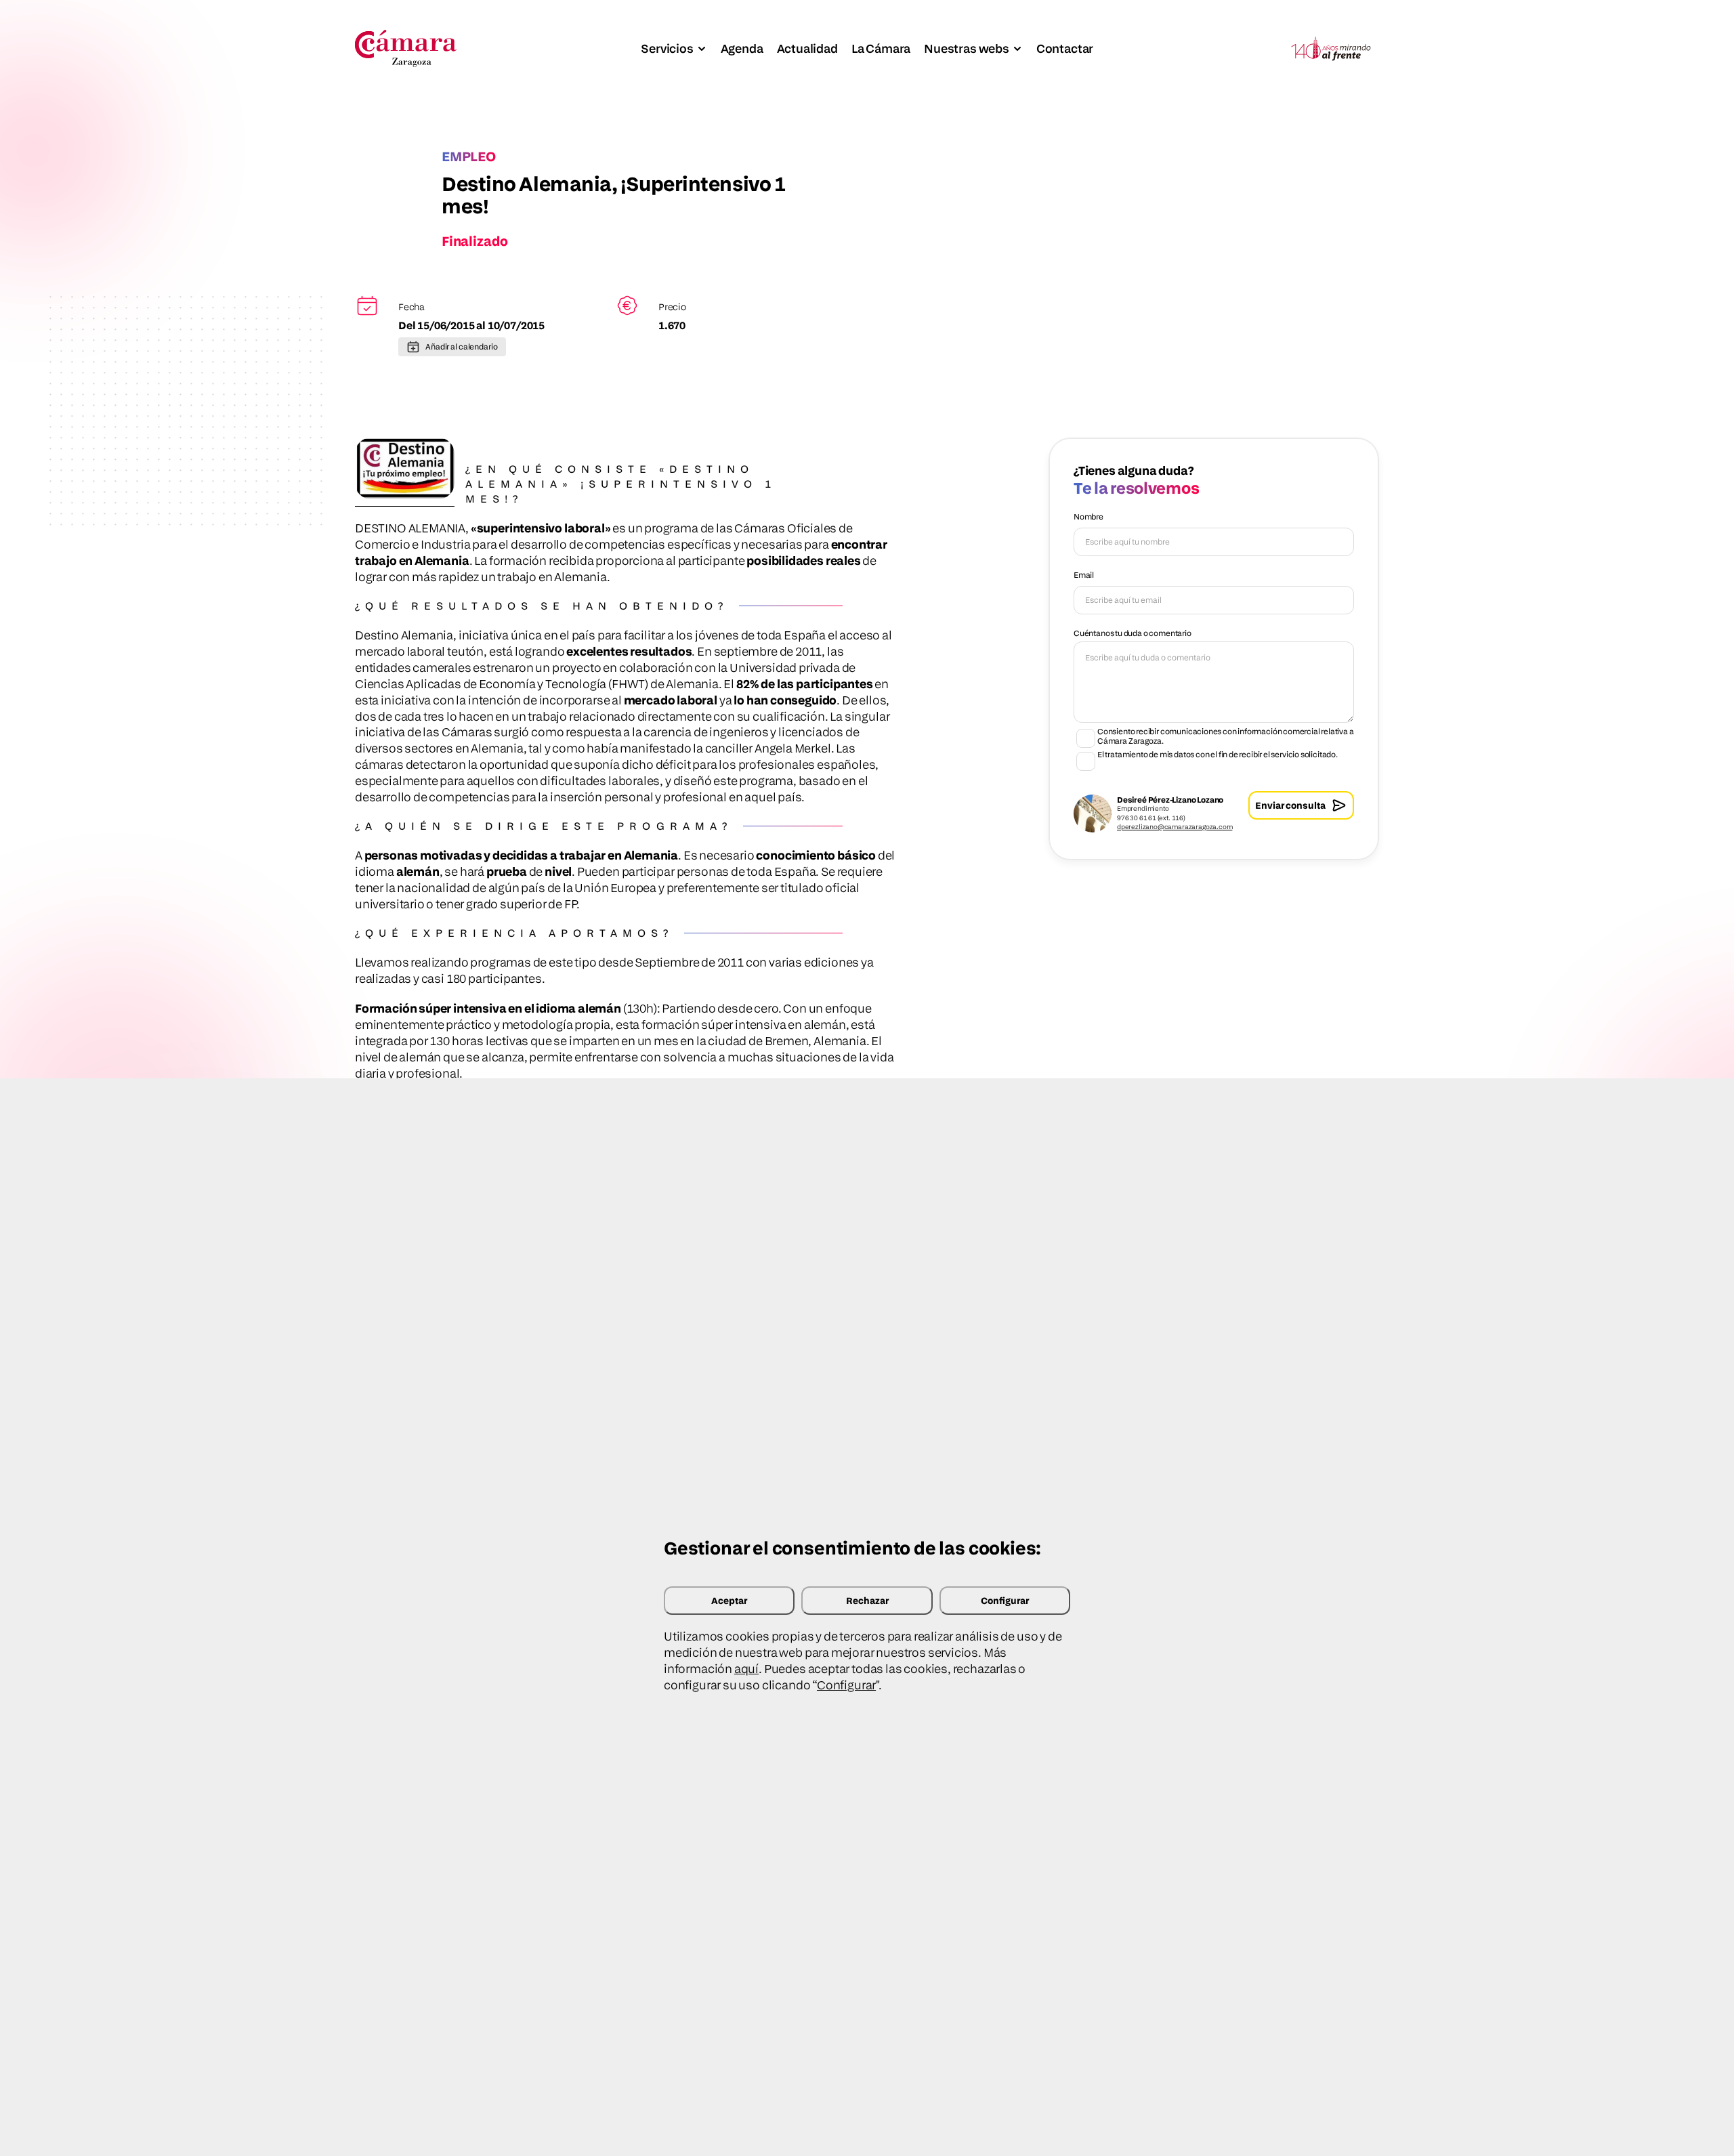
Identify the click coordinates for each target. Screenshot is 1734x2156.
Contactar (1065, 48)
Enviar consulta (1290, 805)
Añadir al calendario (462, 346)
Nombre (1088, 516)
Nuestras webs (967, 48)
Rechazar (867, 1600)
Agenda (742, 48)
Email (1084, 575)
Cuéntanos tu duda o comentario (1133, 633)
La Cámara (881, 48)
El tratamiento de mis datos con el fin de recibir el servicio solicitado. (1218, 755)
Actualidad (807, 48)
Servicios (667, 48)
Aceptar (729, 1600)
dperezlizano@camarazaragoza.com (1175, 826)
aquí (746, 1669)
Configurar (1005, 1600)
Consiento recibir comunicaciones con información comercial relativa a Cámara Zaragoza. (1226, 736)
